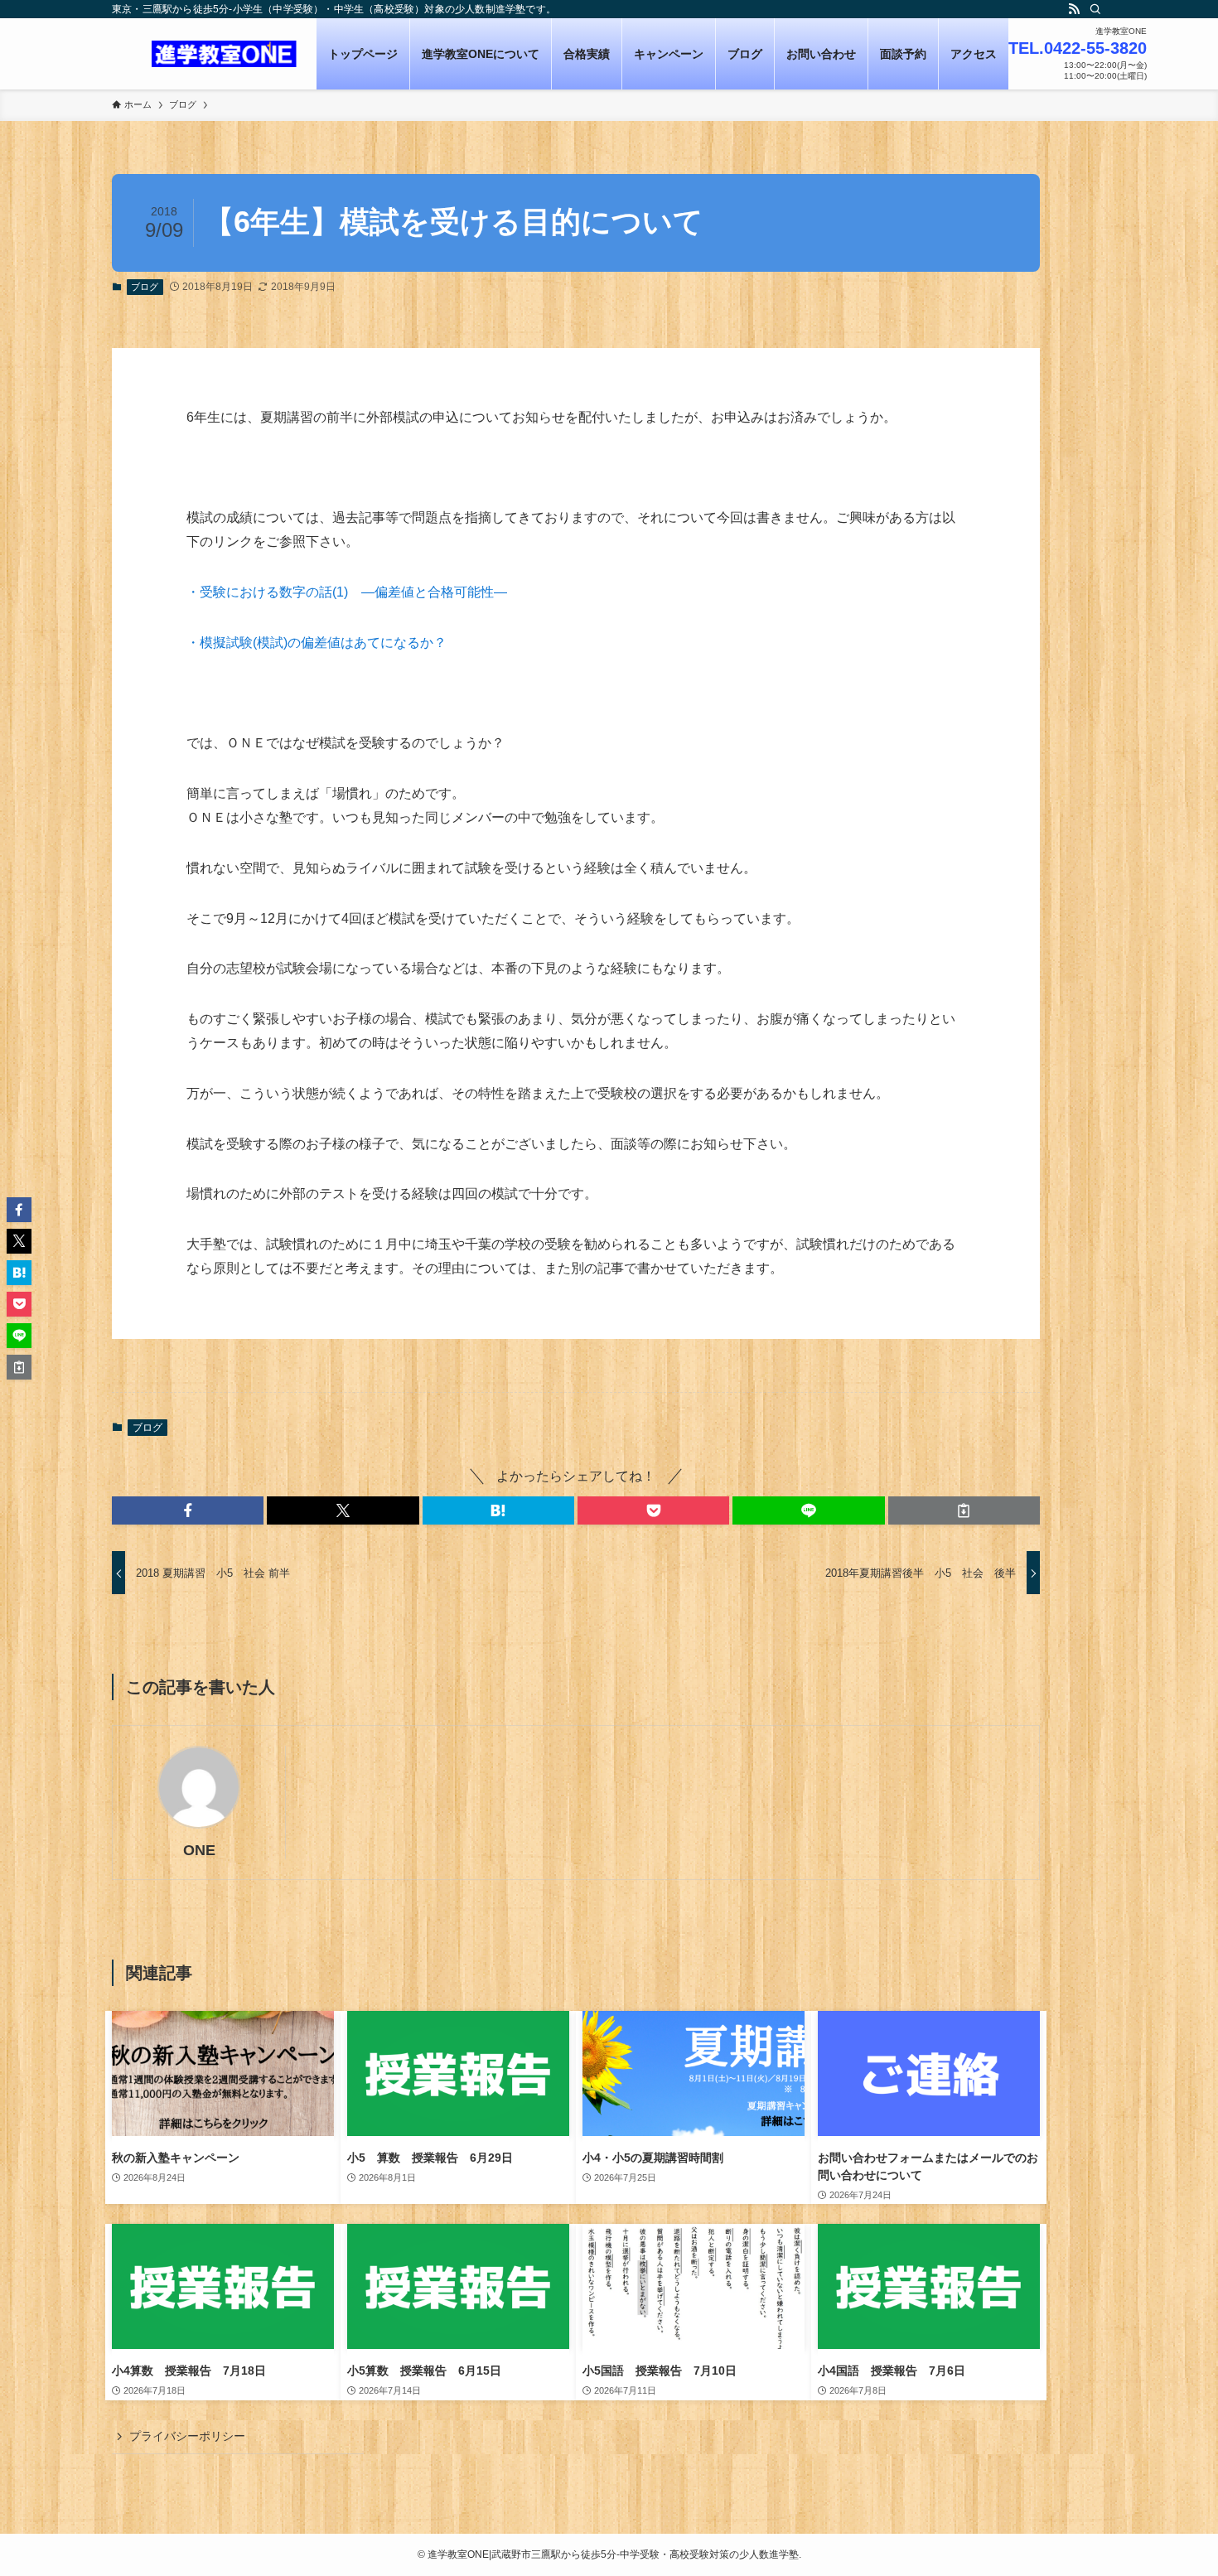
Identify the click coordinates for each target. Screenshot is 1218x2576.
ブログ (145, 287)
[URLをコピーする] (964, 1510)
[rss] (1074, 9)
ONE (199, 1850)
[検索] (1095, 9)
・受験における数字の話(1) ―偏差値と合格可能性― (347, 592)
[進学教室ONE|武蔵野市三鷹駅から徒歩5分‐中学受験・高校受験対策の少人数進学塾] (224, 54)
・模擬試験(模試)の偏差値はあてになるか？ (317, 643)
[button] (188, 1510)
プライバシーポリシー (187, 2436)
